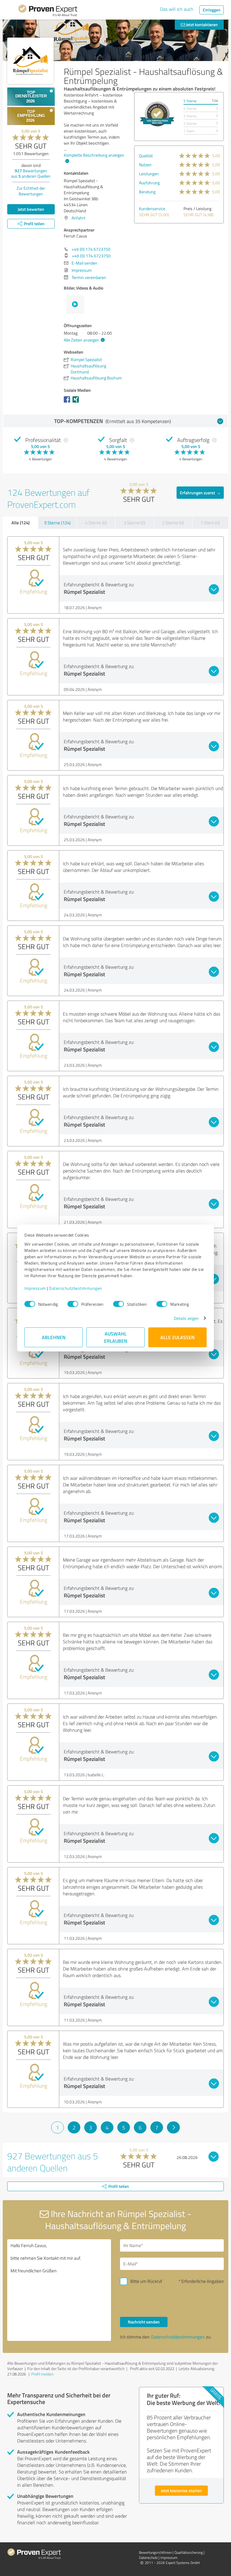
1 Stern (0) (210, 523)
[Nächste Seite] (173, 2127)
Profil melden (42, 2374)
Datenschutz (148, 2558)
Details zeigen (186, 1318)
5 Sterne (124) (57, 523)
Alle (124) (20, 523)
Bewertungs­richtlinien (155, 2552)
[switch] (73, 1304)
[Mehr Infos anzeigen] (157, 114)
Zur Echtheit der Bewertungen (31, 191)
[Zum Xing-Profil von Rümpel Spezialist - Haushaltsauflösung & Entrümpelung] (77, 402)
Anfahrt (79, 218)
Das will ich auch (177, 9)
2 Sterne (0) (173, 523)
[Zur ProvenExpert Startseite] (48, 11)
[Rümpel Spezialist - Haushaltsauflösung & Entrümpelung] (30, 61)
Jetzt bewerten (31, 209)
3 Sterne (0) (134, 523)
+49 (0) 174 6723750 (91, 249)
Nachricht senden (144, 2322)
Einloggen (212, 10)
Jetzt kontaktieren (201, 25)
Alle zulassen (177, 1337)
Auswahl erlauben (116, 1337)
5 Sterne (190, 101)
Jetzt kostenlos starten (181, 2490)
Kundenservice (152, 209)
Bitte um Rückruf (146, 2281)
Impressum (35, 1288)
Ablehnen (54, 1337)
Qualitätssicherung (189, 2552)
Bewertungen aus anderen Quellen (31, 173)
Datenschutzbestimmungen (76, 1288)
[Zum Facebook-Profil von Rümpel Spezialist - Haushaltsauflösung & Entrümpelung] (68, 402)
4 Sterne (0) (96, 523)
